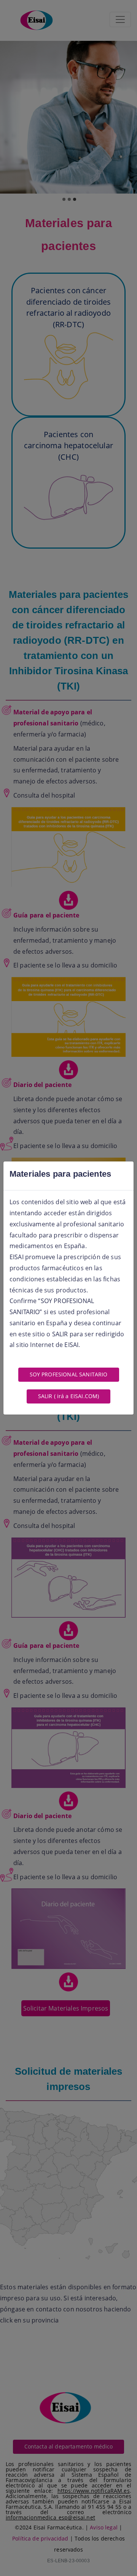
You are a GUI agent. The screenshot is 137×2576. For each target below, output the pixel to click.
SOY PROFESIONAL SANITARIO (69, 1374)
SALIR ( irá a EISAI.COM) (69, 1396)
